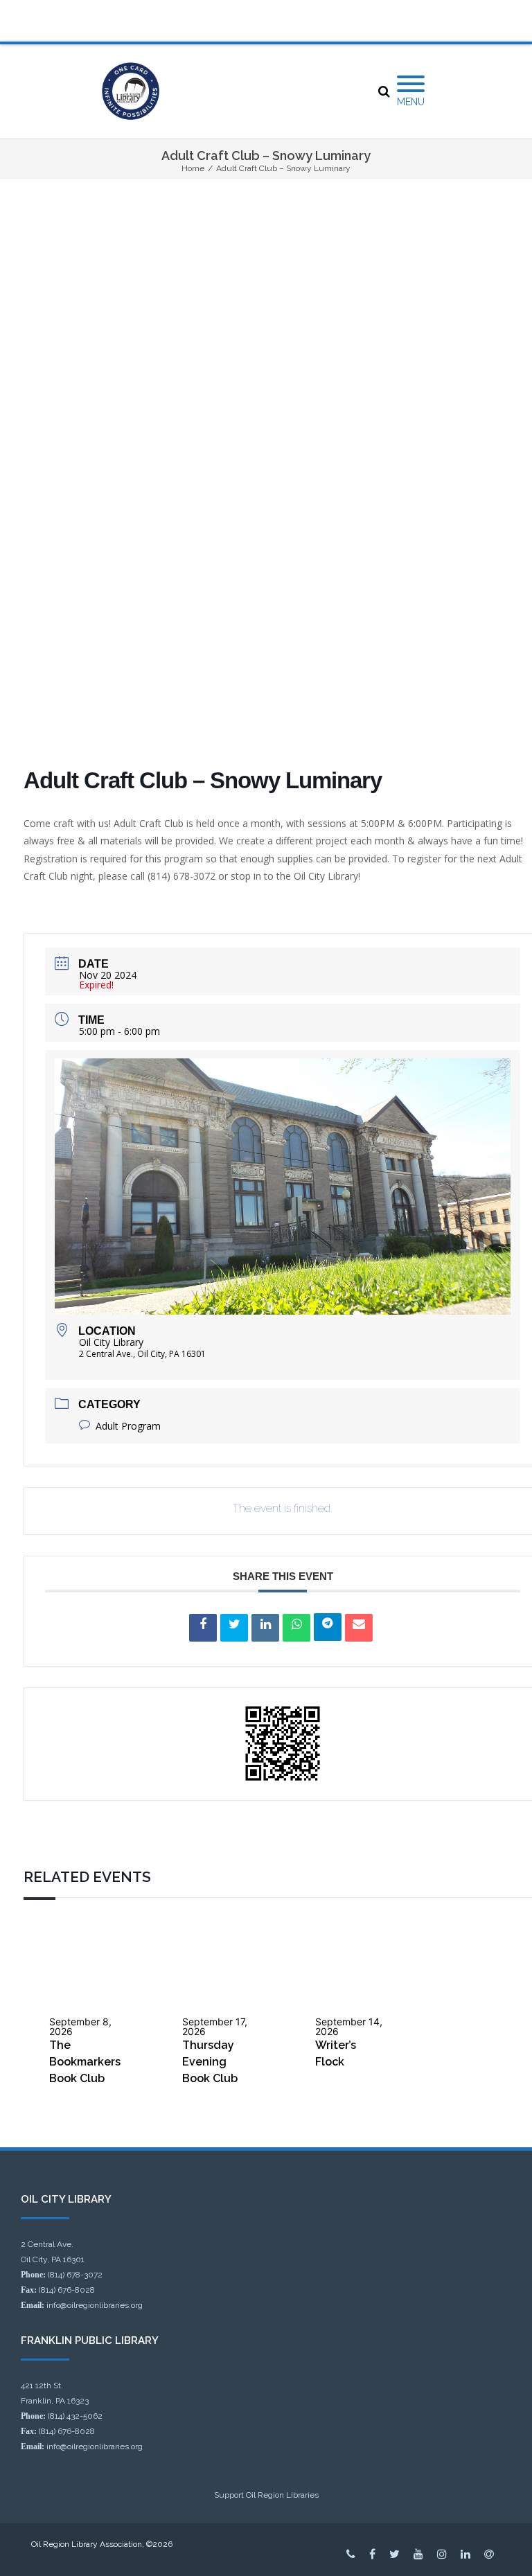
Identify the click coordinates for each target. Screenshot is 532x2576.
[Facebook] (372, 2554)
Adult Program (128, 1426)
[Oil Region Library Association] (131, 91)
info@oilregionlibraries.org (95, 2305)
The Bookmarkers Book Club (85, 2062)
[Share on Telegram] (328, 1627)
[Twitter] (394, 2554)
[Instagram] (442, 2554)
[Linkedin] (265, 1628)
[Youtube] (418, 2554)
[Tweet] (234, 1628)
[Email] (359, 1628)
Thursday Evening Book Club (210, 2062)
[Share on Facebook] (203, 1628)
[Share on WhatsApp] (296, 1628)
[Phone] (351, 2554)
